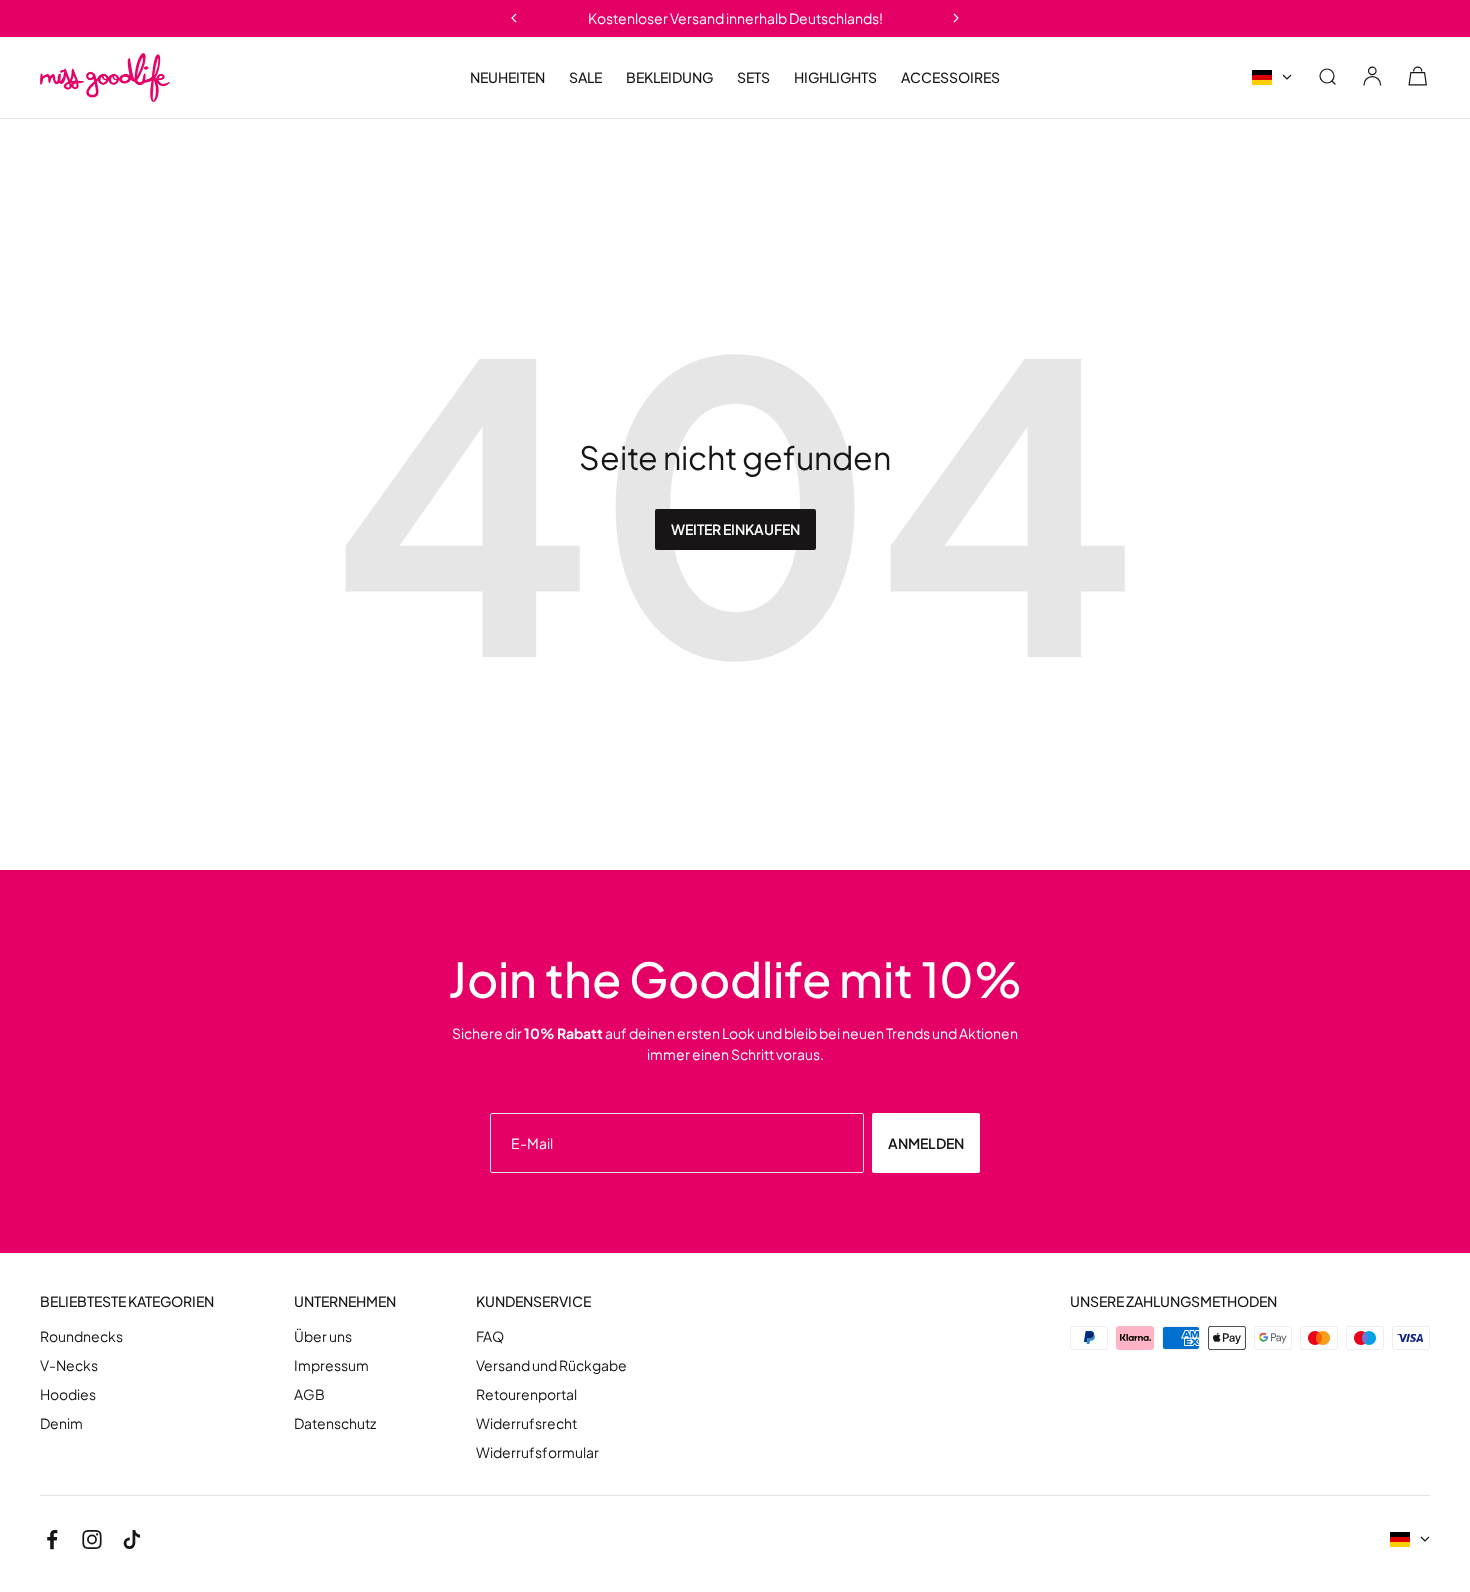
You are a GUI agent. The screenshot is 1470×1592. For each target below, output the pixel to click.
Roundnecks (81, 1336)
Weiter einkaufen (735, 529)
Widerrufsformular (537, 1452)
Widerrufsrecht (526, 1423)
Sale (585, 77)
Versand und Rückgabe (551, 1365)
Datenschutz (335, 1423)
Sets (753, 77)
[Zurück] (513, 18)
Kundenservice (533, 1301)
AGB (309, 1394)
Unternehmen (345, 1301)
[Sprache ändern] (1272, 77)
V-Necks (69, 1365)
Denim (61, 1423)
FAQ (490, 1336)
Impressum (331, 1365)
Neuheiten (507, 77)
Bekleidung (669, 77)
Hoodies (68, 1394)
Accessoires (950, 77)
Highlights (835, 77)
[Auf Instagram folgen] (92, 1540)
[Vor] (956, 18)
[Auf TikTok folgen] (132, 1540)
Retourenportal (526, 1394)
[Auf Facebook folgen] (52, 1540)
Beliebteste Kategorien (127, 1301)
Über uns (323, 1336)
